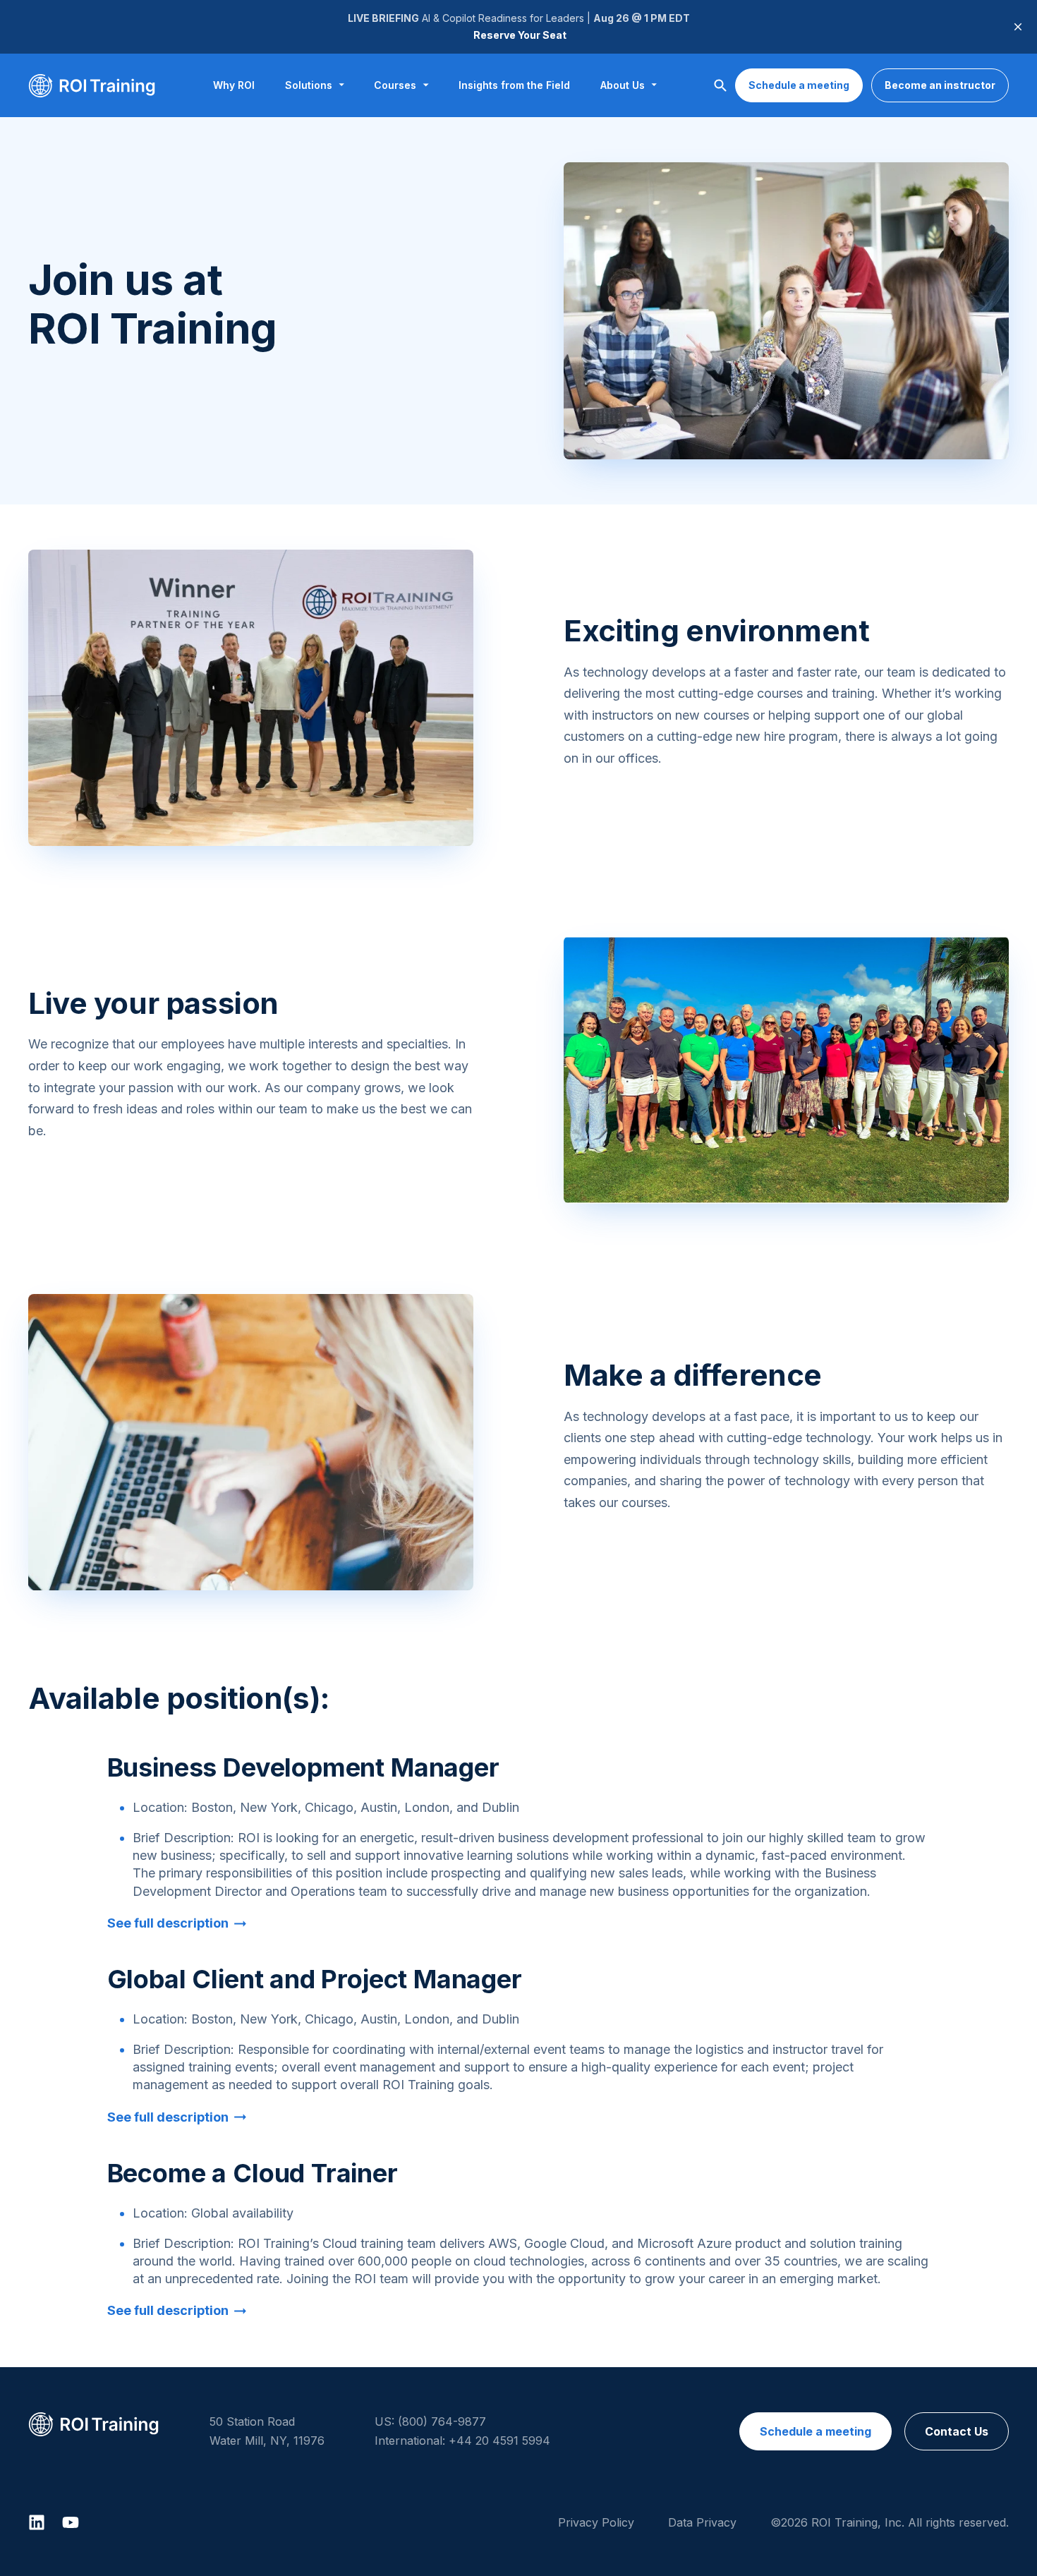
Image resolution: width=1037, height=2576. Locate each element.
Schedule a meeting (799, 85)
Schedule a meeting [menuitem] (815, 2431)
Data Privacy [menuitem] (702, 2522)
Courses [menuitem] (395, 85)
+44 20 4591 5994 (499, 2441)
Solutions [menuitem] (309, 85)
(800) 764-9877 (442, 2421)
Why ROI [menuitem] (234, 85)
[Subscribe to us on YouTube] (71, 2522)
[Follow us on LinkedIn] (37, 2522)
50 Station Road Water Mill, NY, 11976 (267, 2431)
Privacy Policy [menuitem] (596, 2522)
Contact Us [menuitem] (957, 2431)
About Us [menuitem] (623, 85)
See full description (168, 1923)
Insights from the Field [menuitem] (514, 85)
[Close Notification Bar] (1018, 27)
